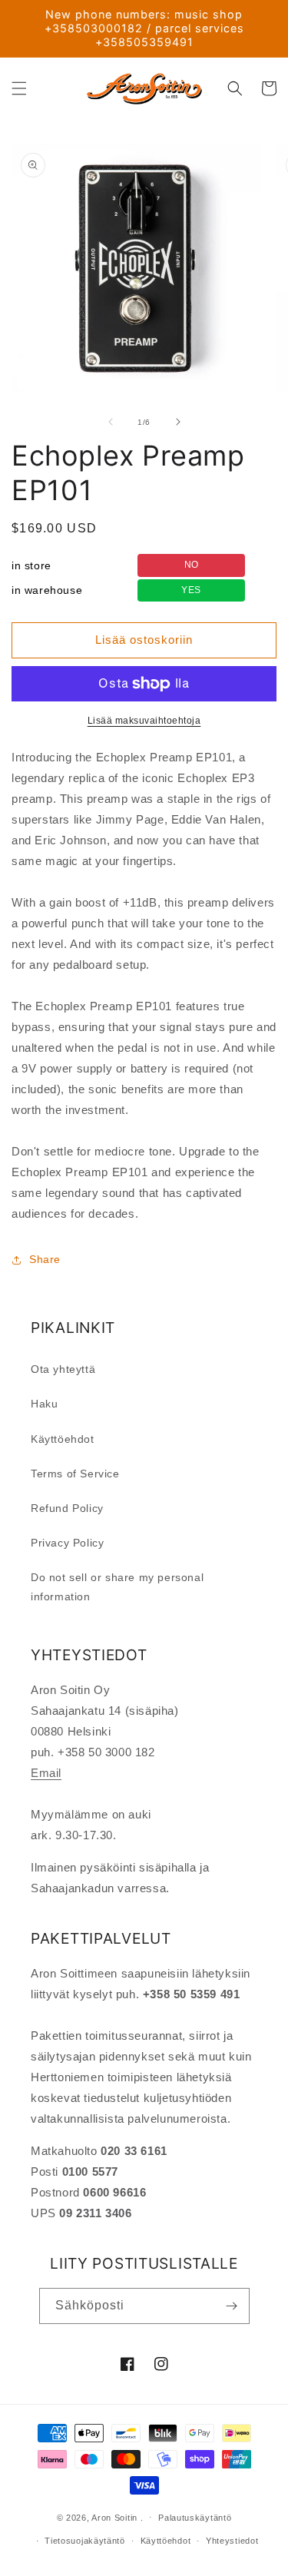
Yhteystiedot (232, 2541)
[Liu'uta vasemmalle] (111, 422)
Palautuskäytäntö (195, 2518)
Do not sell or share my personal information (117, 1587)
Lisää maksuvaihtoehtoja (144, 721)
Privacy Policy (67, 1543)
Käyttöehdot (63, 1439)
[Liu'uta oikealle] (178, 422)
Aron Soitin (114, 2517)
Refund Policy (67, 1508)
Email (46, 1773)
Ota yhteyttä (63, 1369)
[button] (19, 88)
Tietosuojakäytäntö (85, 2541)
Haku (44, 1404)
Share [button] (45, 1259)
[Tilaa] (232, 2306)
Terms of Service (75, 1474)
